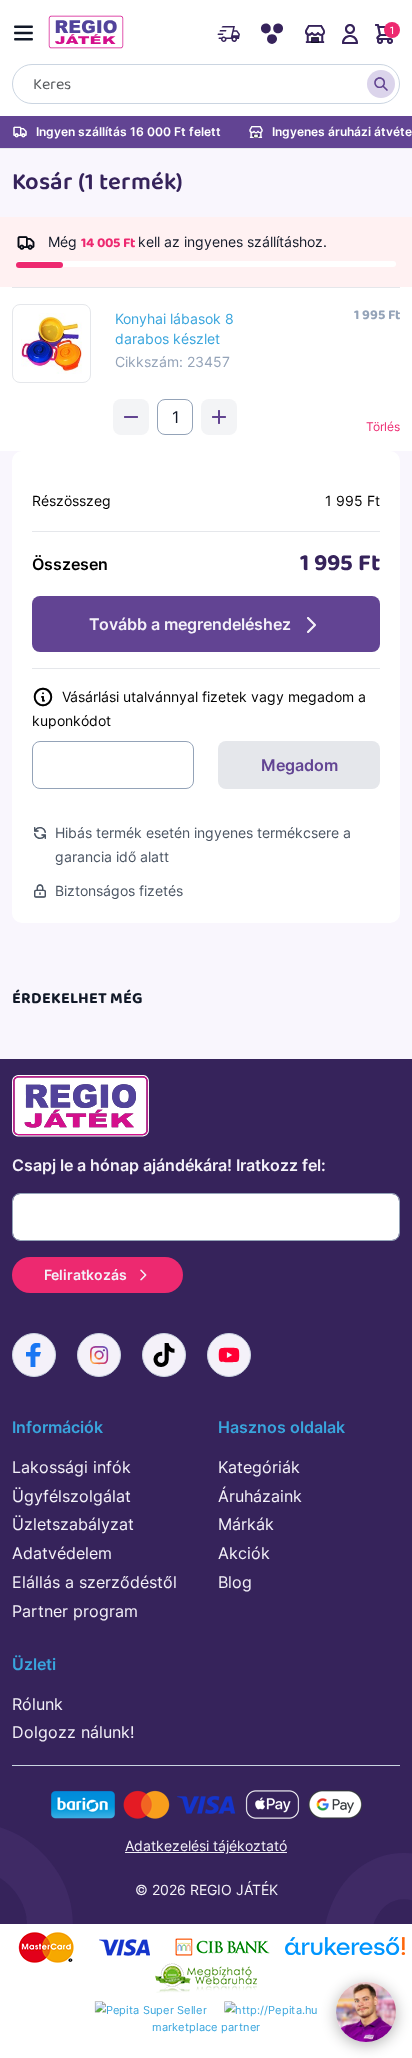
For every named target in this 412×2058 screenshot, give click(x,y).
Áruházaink (314, 44)
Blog (235, 1582)
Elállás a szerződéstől (94, 1582)
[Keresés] (381, 84)
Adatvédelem (62, 1553)
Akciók (244, 1553)
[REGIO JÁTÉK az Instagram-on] (99, 1355)
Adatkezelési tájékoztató (206, 1845)
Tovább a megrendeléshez (190, 624)
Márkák (246, 1524)
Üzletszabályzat (73, 1524)
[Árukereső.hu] (345, 1953)
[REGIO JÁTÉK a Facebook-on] (34, 1355)
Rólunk (37, 1704)
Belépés (350, 44)
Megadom (299, 765)
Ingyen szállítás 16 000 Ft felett (128, 131)
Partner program (75, 1611)
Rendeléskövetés (228, 44)
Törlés (383, 426)
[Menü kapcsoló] (28, 29)
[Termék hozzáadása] (219, 417)
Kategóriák (259, 1467)
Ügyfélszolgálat (71, 1496)
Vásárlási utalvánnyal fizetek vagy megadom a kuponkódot (199, 708)
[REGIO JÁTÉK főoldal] (86, 32)
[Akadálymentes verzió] (271, 44)
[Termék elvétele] (131, 417)
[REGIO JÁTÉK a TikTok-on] (164, 1355)
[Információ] (45, 696)
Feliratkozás (85, 1274)
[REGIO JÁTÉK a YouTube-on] (229, 1355)
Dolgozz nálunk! (73, 1732)
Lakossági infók (71, 1467)
